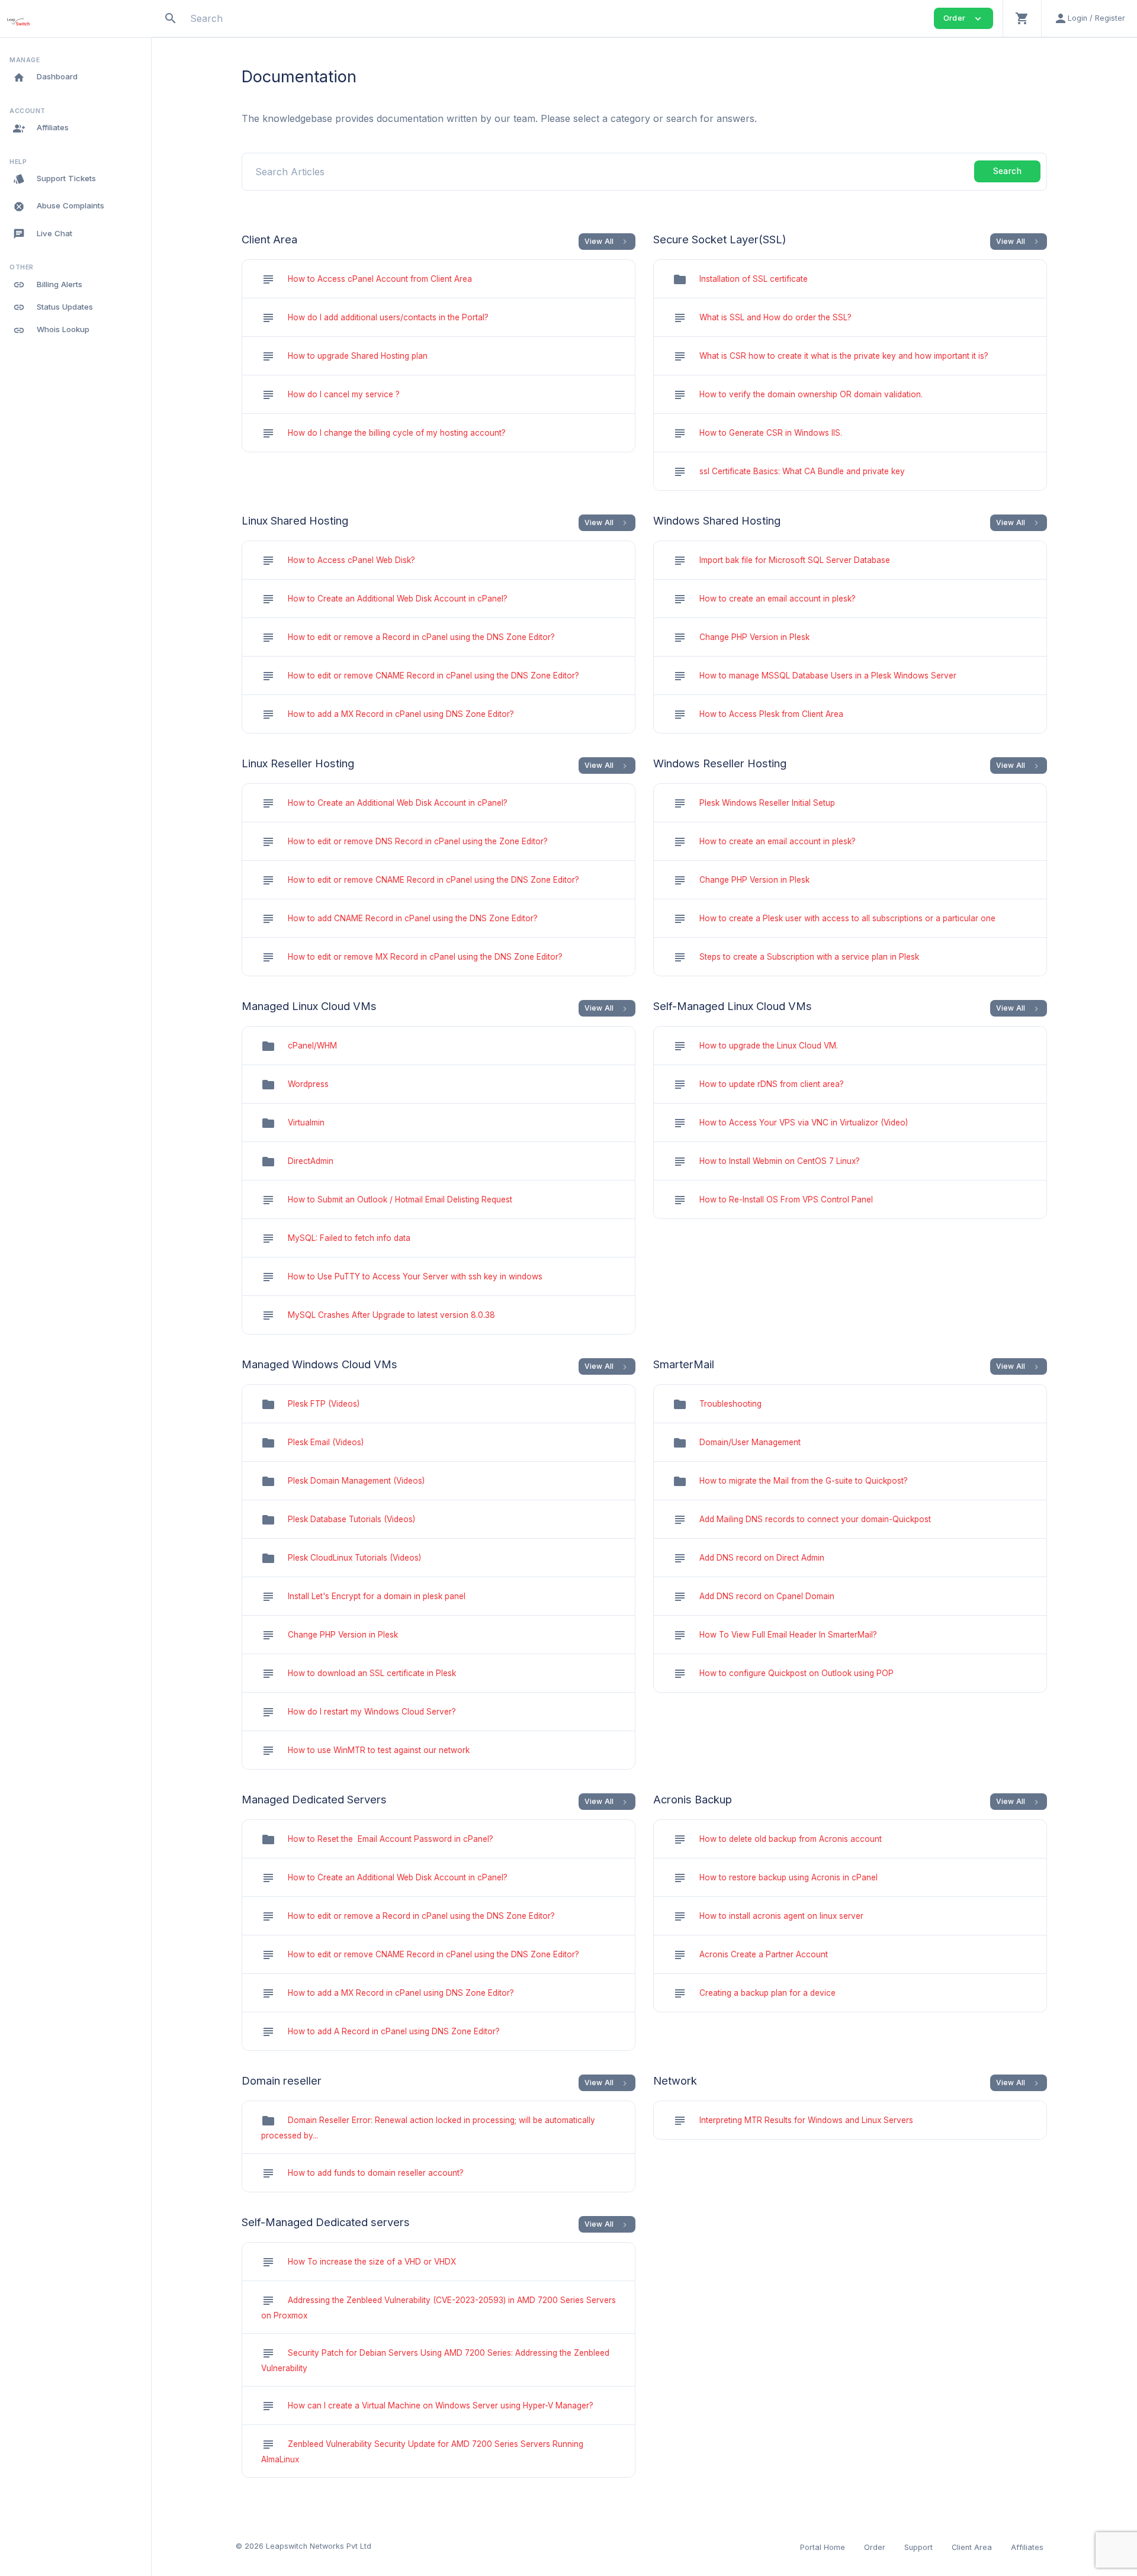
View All (607, 242)
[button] (1022, 18)
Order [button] (963, 19)
